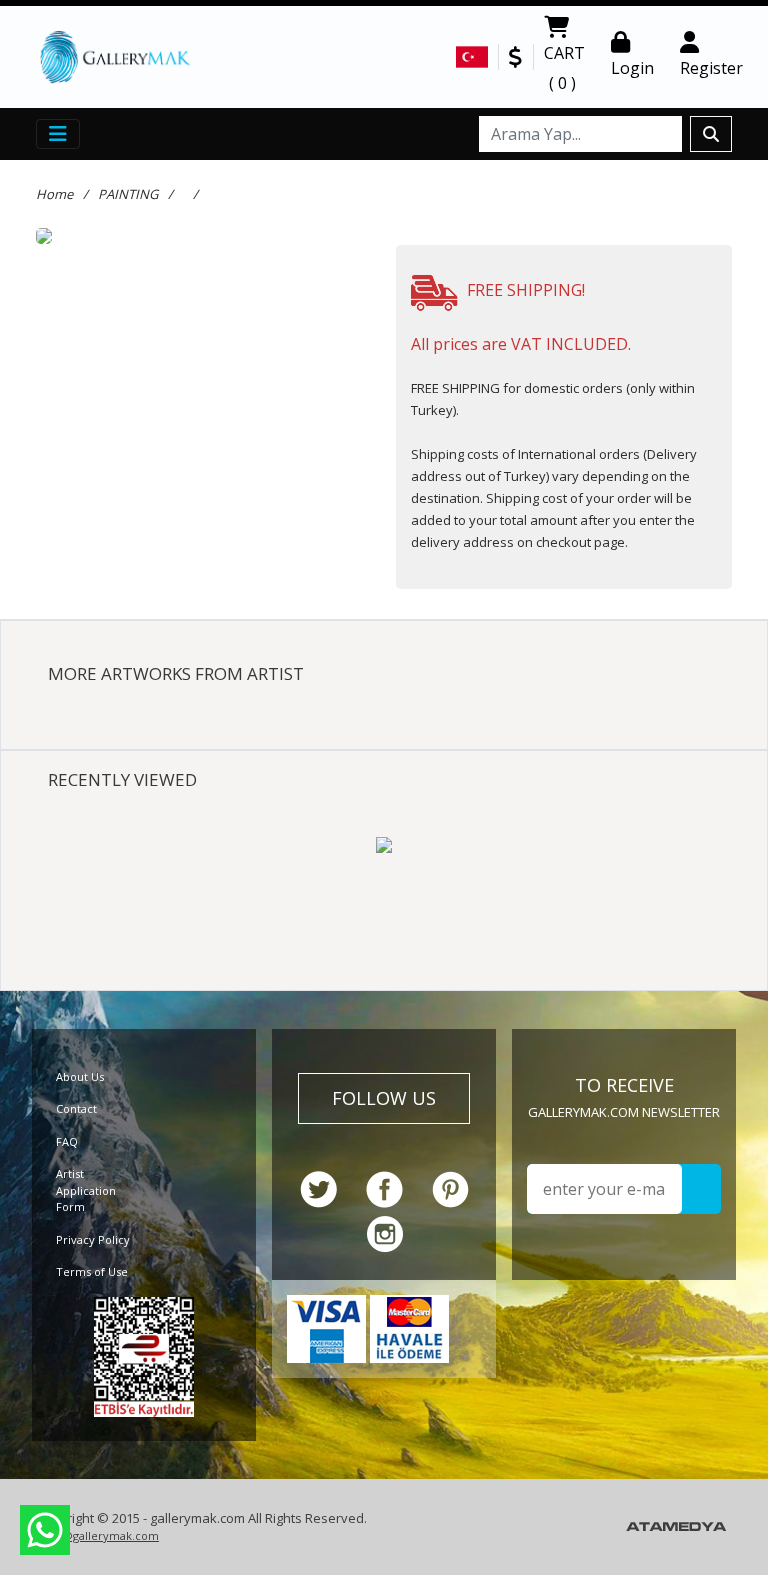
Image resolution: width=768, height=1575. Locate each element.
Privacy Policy (93, 1239)
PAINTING (128, 194)
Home (54, 194)
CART (564, 68)
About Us (80, 1076)
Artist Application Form (86, 1190)
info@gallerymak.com (100, 1535)
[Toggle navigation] (58, 134)
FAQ (67, 1141)
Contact (76, 1108)
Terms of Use (92, 1271)
